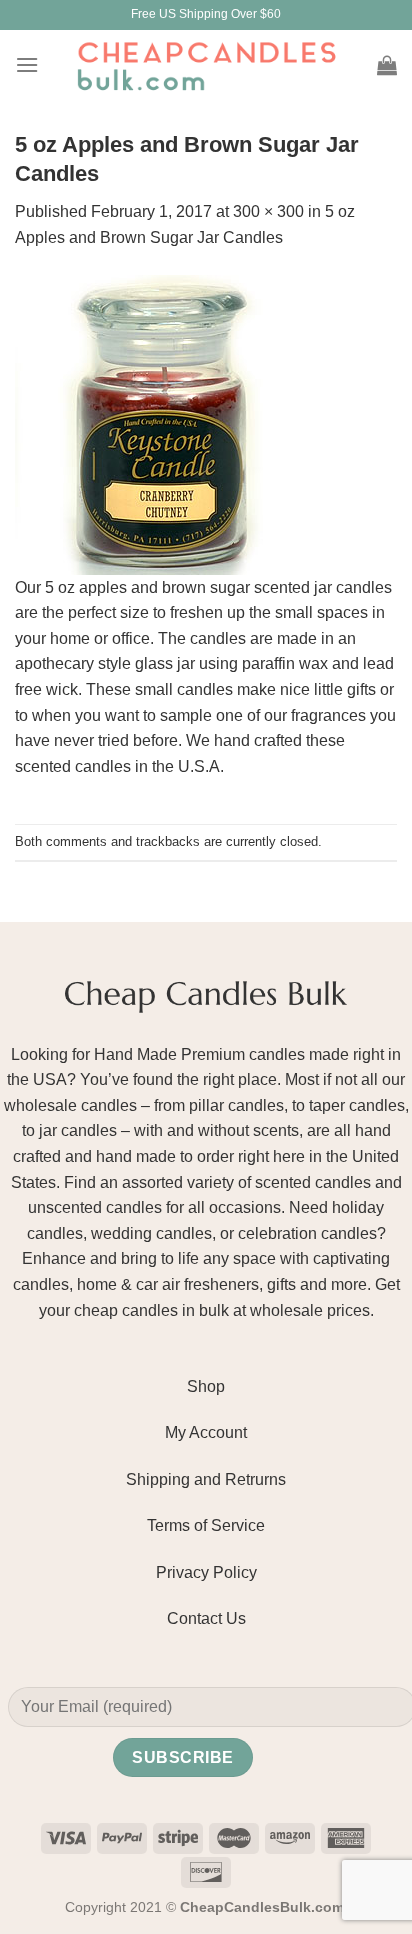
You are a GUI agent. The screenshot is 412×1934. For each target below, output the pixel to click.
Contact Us (206, 1618)
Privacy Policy (206, 1572)
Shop (206, 1386)
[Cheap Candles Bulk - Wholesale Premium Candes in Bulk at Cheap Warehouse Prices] (206, 65)
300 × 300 (268, 211)
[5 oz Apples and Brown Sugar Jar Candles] (165, 423)
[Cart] (387, 65)
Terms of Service (206, 1525)
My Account (206, 1432)
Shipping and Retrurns (206, 1479)
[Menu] (27, 64)
